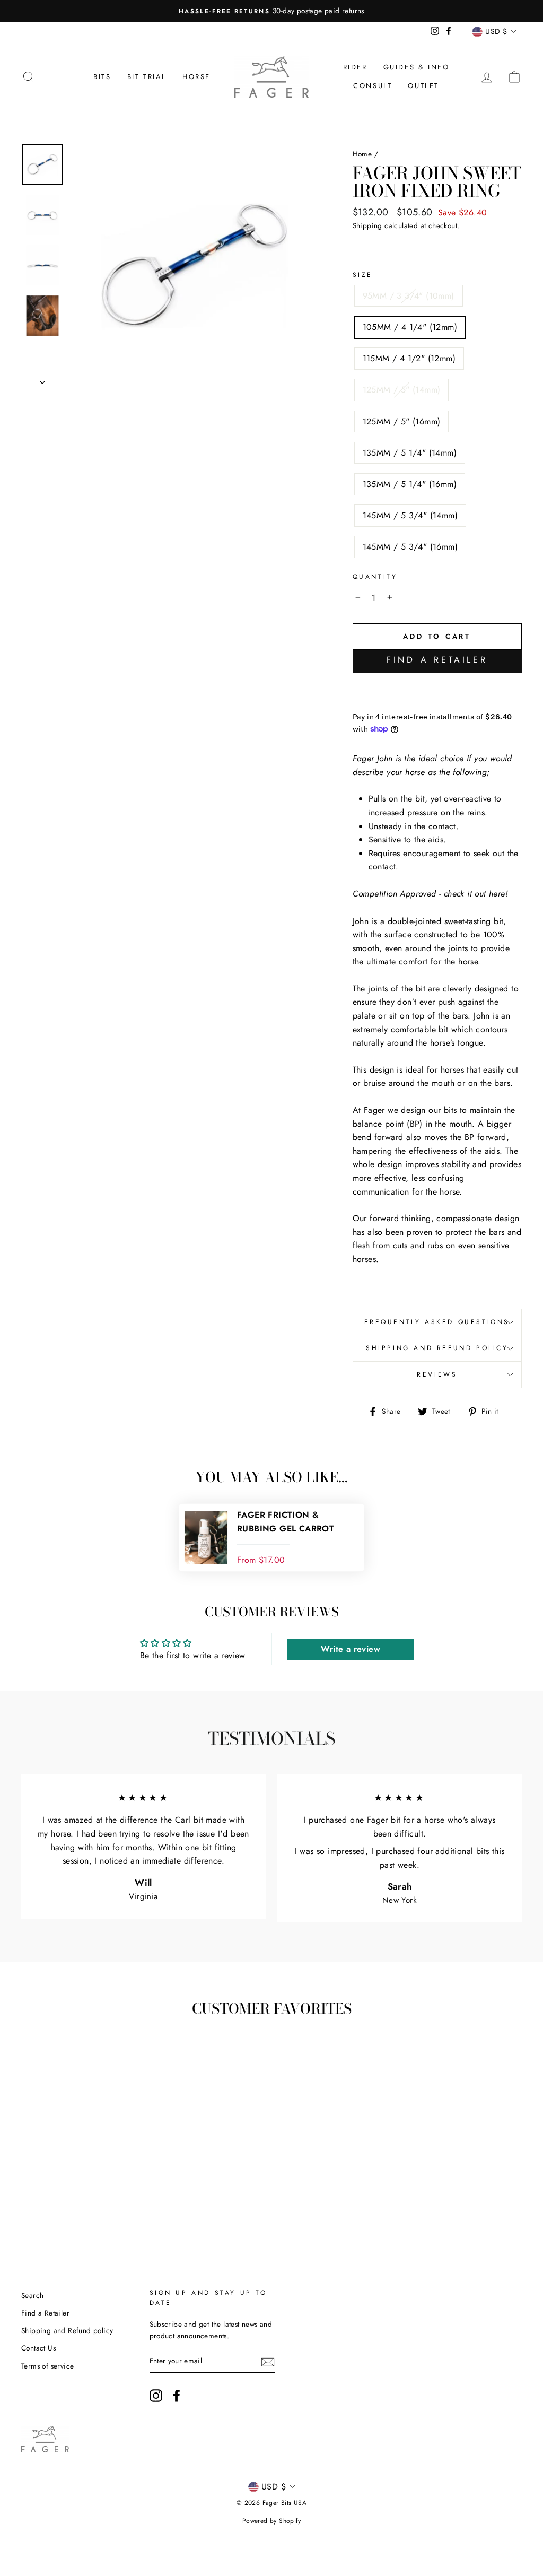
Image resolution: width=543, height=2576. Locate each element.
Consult (373, 86)
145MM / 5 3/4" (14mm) (410, 515)
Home (362, 154)
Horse (196, 77)
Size (363, 275)
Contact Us (38, 2348)
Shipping (367, 225)
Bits (102, 77)
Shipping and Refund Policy (437, 1348)
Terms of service (47, 2366)
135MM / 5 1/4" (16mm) (410, 484)
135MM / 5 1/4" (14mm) (410, 453)
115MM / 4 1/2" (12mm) (409, 358)
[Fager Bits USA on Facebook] (177, 2396)
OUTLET (423, 86)
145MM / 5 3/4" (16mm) (410, 547)
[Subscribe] (268, 2362)
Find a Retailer (437, 660)
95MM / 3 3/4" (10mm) (409, 296)
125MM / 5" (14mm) (402, 390)
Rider (355, 67)
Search (32, 2295)
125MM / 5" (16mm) (402, 421)
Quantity (375, 577)
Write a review (351, 1649)
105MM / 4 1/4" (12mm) (410, 327)
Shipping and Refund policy (67, 2330)
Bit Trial (147, 77)
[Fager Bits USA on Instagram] (156, 2396)
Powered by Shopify (271, 2521)
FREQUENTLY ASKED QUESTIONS (437, 1322)
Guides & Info (417, 67)
